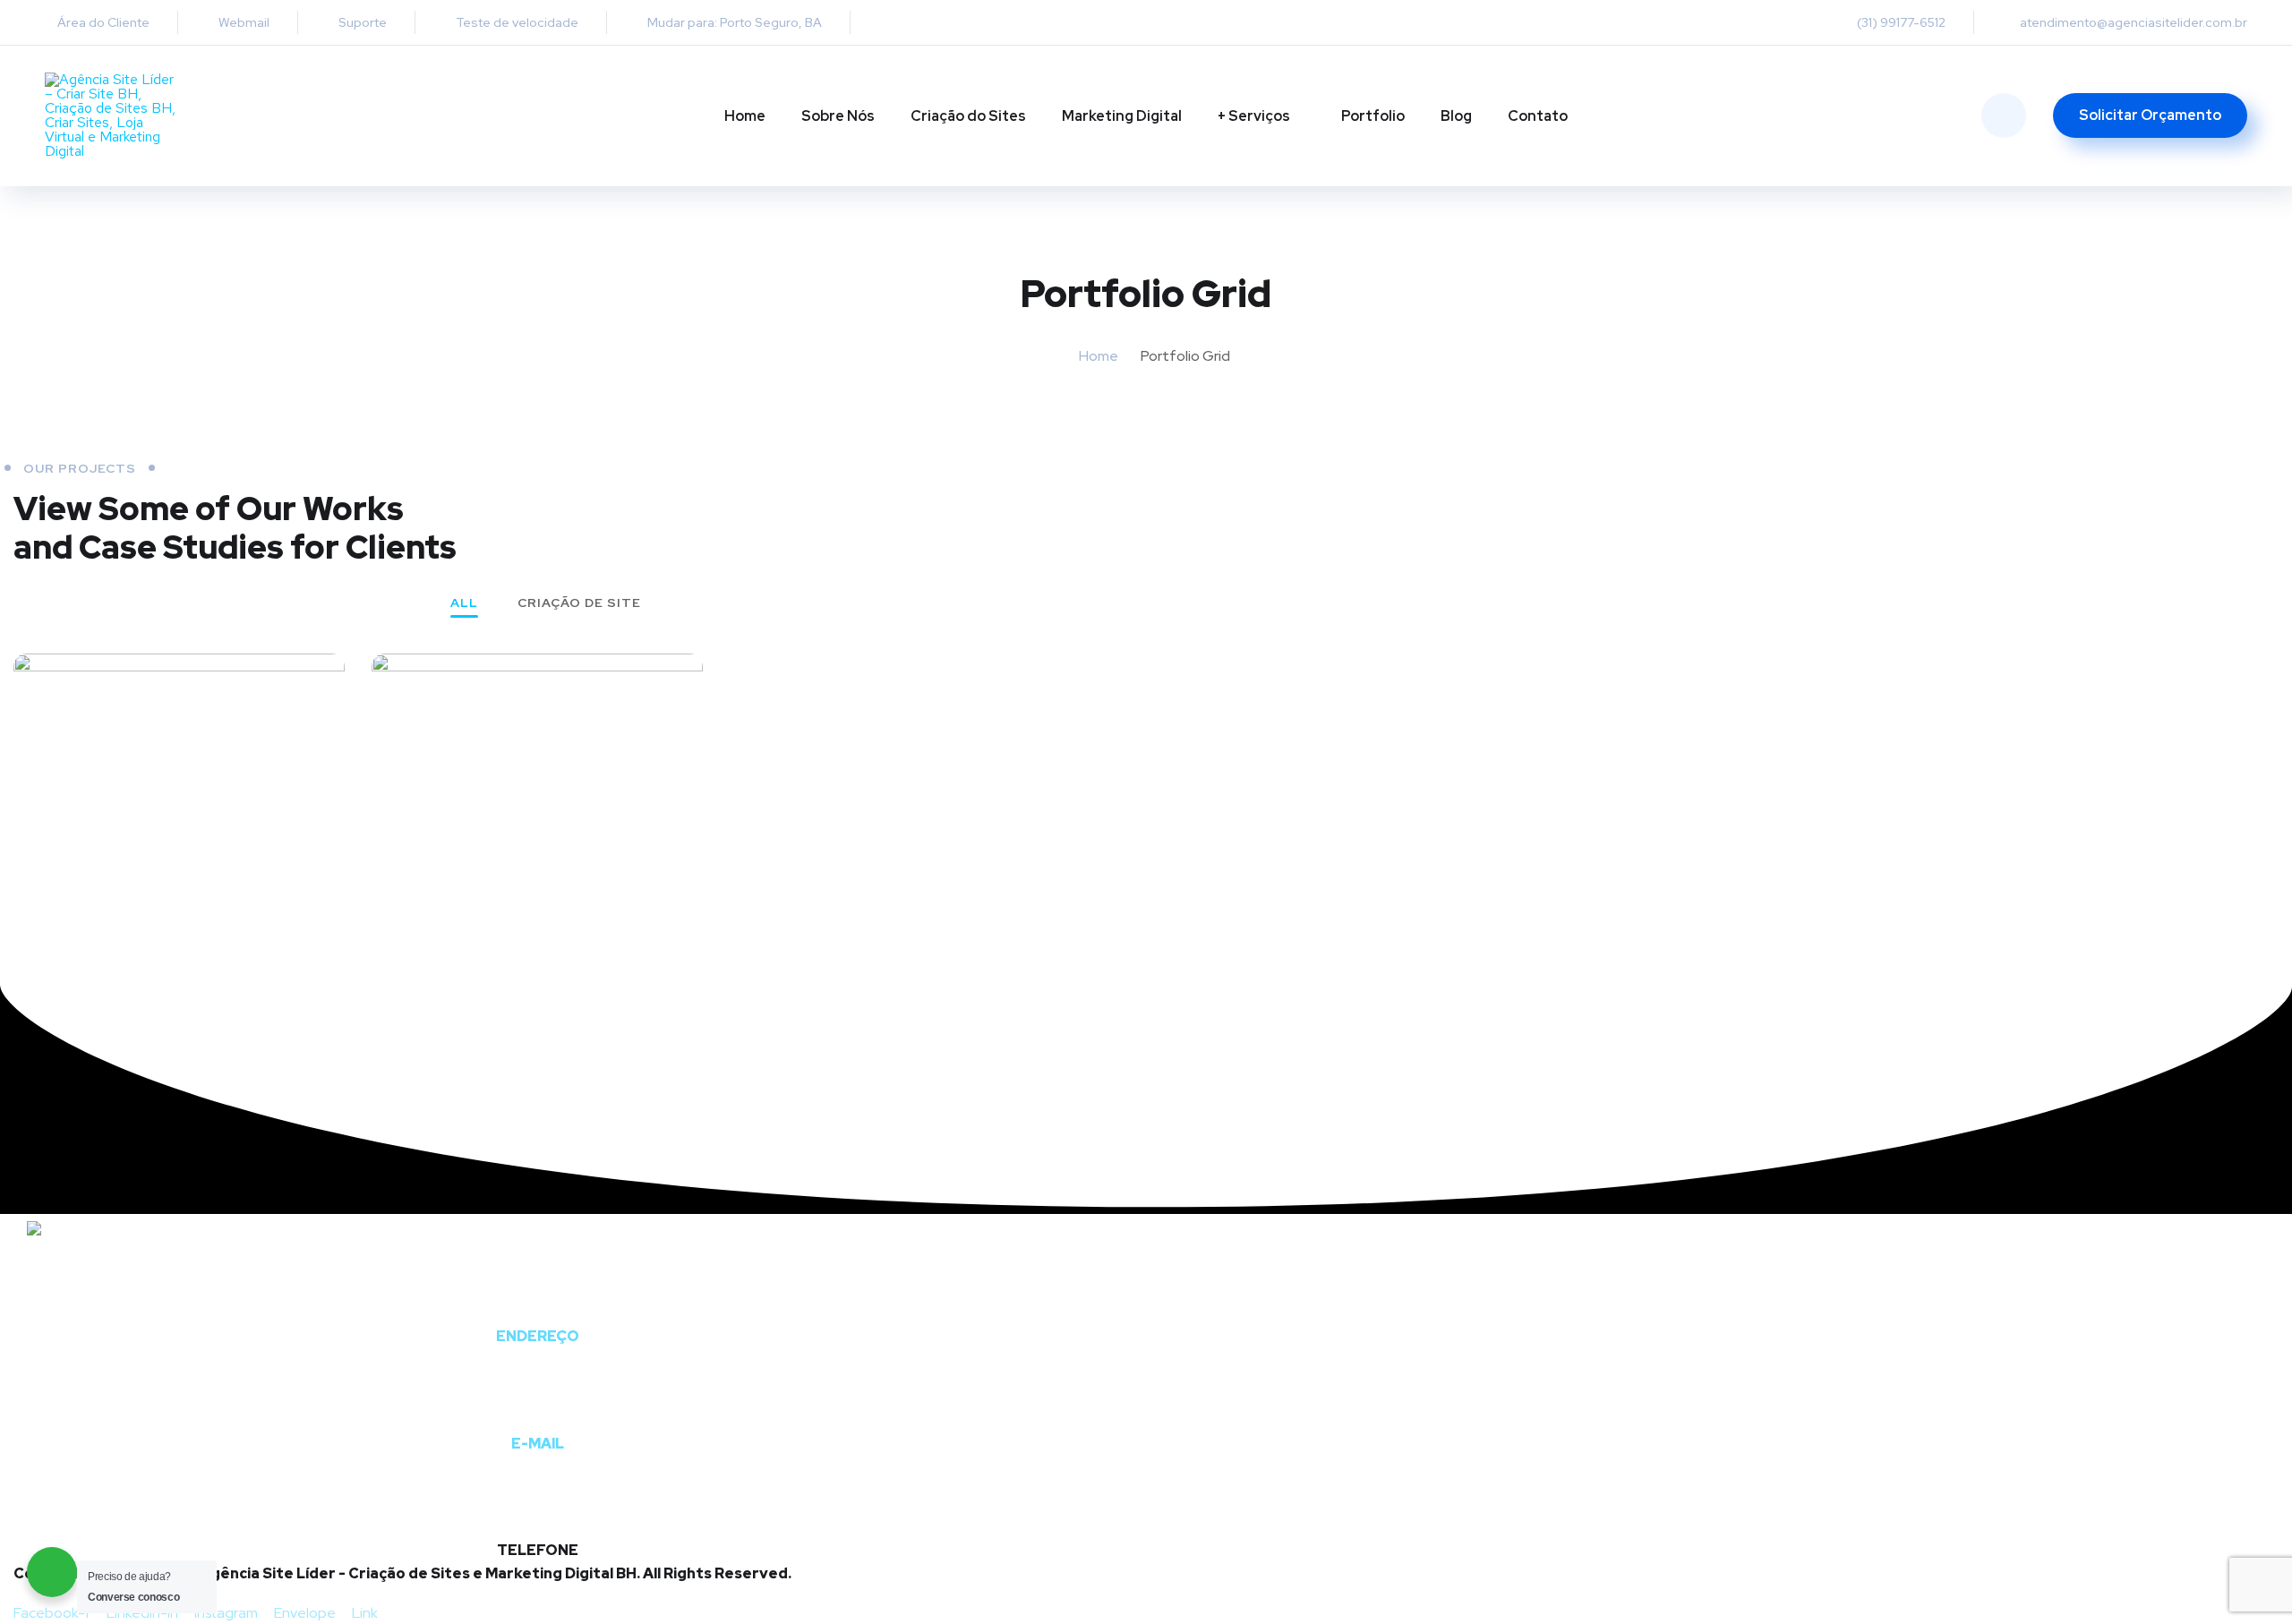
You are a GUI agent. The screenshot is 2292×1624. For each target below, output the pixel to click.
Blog (1456, 116)
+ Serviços (1254, 116)
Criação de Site (579, 603)
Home (745, 116)
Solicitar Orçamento (2150, 115)
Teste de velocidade (516, 22)
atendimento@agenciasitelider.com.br (2134, 22)
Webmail (243, 22)
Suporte (361, 22)
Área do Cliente (102, 22)
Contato (1538, 116)
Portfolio (1373, 116)
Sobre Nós (838, 116)
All (464, 603)
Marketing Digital (1122, 116)
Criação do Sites (968, 116)
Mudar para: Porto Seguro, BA (733, 22)
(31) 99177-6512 (1901, 22)
